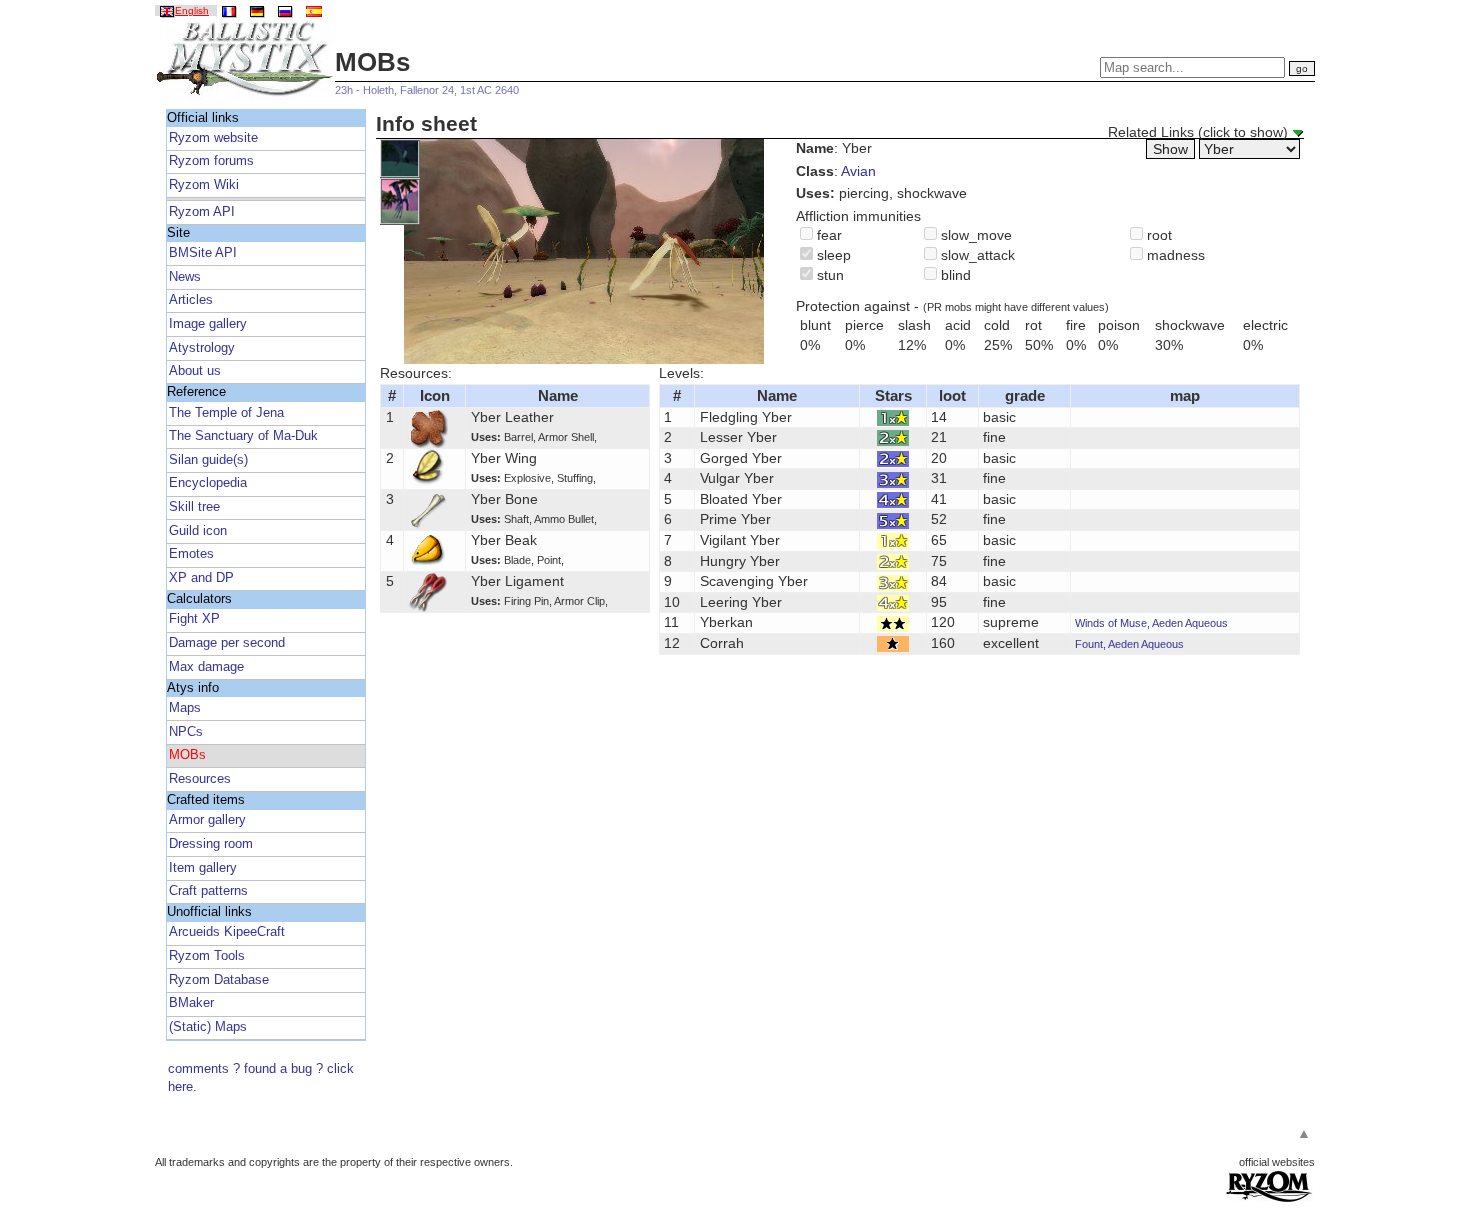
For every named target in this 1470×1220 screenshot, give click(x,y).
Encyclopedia (208, 483)
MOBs (187, 755)
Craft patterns (208, 891)
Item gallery (203, 868)
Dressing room (211, 844)
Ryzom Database (219, 980)
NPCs (186, 732)
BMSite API (203, 253)
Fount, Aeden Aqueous (1129, 644)
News (185, 277)
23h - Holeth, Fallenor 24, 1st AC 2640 (427, 90)
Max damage (206, 667)
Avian (858, 171)
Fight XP (194, 619)
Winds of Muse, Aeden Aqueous (1151, 623)
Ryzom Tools (207, 956)
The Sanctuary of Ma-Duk (243, 436)
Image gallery (208, 324)
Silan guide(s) (208, 460)
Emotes (191, 554)
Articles (191, 300)
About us (195, 371)
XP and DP (201, 578)
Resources (200, 779)
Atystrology (202, 348)
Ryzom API (202, 212)
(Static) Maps (208, 1027)
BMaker (191, 1003)
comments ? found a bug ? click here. (261, 1078)
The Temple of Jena (226, 413)
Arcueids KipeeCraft (227, 932)
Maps (185, 708)
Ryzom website (213, 138)
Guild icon (198, 531)
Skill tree (194, 507)
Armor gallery (207, 820)
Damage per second (227, 643)
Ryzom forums (211, 161)
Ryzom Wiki (204, 185)
